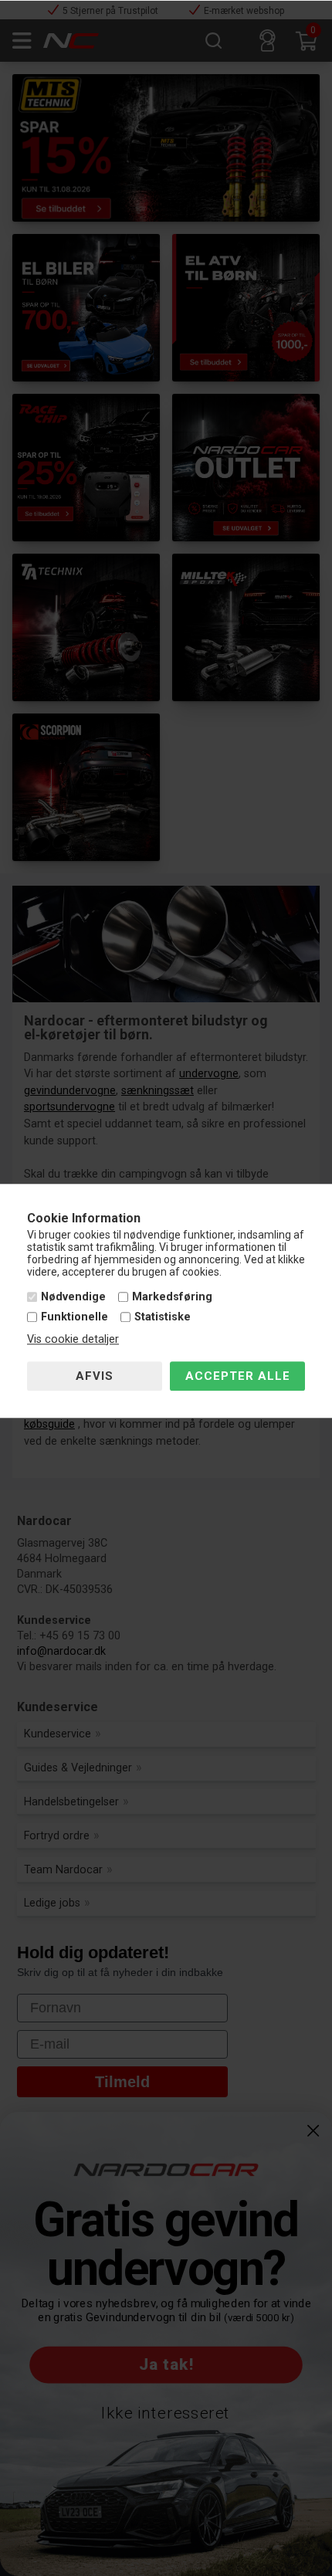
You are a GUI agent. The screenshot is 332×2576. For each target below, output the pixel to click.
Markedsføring (172, 1298)
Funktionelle (75, 1317)
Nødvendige (73, 1298)
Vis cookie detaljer (73, 1339)
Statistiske (163, 1317)
